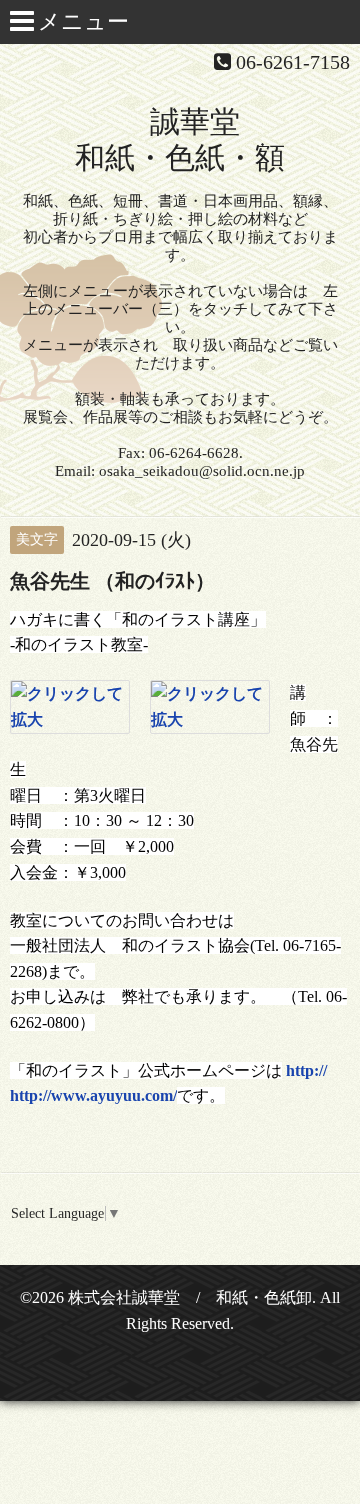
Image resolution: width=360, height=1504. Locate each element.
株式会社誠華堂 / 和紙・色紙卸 (190, 1297)
